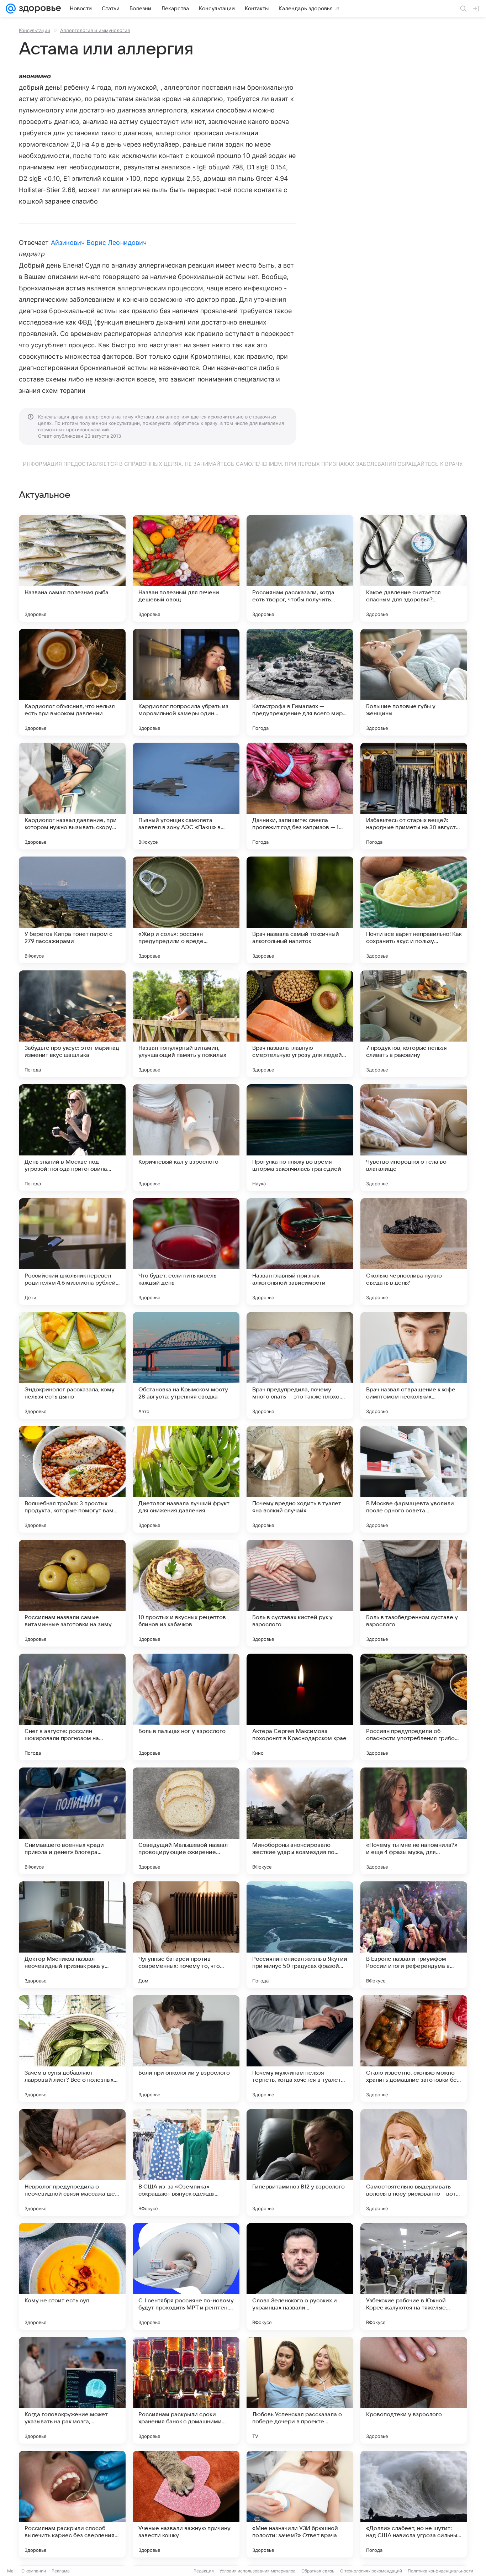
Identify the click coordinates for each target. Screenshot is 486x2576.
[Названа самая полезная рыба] (72, 568)
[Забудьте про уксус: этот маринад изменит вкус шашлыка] (72, 1024)
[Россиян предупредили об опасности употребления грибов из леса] (414, 1707)
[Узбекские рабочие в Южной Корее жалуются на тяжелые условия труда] (414, 2276)
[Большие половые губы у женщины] (414, 682)
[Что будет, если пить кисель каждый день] (186, 1252)
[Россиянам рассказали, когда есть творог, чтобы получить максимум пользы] (300, 568)
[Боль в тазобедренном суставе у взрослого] (414, 1593)
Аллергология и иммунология (95, 30)
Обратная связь (318, 2571)
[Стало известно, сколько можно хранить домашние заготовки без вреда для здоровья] (414, 2049)
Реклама (61, 2571)
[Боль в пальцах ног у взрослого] (186, 1707)
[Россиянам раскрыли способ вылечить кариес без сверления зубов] (72, 2504)
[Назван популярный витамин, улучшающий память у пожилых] (186, 1024)
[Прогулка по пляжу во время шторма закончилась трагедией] (300, 1138)
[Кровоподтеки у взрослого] (414, 2390)
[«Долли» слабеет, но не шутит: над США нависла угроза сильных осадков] (414, 2504)
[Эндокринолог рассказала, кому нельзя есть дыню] (72, 1365)
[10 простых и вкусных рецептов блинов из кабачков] (186, 1593)
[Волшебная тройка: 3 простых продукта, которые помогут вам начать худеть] (72, 1479)
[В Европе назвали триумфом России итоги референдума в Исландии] (414, 1935)
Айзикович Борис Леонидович (99, 243)
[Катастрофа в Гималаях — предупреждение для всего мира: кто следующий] (300, 682)
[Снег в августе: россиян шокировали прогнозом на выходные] (72, 1707)
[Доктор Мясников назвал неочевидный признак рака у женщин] (72, 1935)
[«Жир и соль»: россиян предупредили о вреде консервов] (186, 910)
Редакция (204, 2571)
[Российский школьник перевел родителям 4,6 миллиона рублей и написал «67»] (72, 1252)
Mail (11, 2571)
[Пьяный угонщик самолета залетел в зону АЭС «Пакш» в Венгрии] (186, 796)
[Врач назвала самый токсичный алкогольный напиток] (300, 910)
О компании (34, 2571)
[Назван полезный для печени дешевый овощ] (186, 568)
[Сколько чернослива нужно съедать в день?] (414, 1252)
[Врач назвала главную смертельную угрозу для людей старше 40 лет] (300, 1024)
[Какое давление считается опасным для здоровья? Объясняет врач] (414, 568)
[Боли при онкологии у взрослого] (186, 2049)
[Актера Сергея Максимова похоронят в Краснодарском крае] (300, 1707)
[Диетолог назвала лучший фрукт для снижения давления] (186, 1479)
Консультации (35, 30)
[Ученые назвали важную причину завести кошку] (186, 2504)
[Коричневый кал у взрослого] (186, 1138)
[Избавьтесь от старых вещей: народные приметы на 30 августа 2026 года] (414, 796)
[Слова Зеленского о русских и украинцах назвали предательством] (300, 2276)
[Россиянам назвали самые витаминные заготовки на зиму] (72, 1593)
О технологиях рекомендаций (371, 2571)
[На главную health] (38, 9)
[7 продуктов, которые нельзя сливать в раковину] (414, 1024)
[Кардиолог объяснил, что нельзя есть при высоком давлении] (72, 682)
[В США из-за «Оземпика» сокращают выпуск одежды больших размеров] (186, 2163)
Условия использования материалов (258, 2571)
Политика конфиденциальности (440, 2571)
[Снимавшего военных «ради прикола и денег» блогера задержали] (72, 1821)
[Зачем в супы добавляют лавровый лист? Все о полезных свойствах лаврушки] (72, 2049)
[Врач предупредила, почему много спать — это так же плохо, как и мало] (300, 1365)
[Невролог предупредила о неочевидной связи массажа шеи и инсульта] (72, 2163)
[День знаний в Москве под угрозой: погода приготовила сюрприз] (72, 1138)
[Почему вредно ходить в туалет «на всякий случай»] (300, 1479)
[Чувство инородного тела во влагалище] (414, 1138)
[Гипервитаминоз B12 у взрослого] (300, 2163)
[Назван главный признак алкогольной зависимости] (300, 1252)
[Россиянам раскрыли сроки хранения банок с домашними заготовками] (186, 2390)
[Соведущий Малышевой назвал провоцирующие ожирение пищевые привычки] (186, 1821)
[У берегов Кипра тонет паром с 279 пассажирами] (72, 910)
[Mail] (11, 9)
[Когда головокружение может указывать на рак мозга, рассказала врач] (72, 2390)
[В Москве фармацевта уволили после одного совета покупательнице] (414, 1479)
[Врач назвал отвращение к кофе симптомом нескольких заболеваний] (414, 1365)
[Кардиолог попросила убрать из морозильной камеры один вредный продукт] (186, 682)
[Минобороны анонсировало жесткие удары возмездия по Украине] (300, 1821)
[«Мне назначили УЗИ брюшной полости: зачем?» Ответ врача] (300, 2504)
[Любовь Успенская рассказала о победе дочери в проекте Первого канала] (300, 2390)
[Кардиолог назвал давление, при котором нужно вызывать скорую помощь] (72, 796)
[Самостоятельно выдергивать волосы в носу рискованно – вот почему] (414, 2163)
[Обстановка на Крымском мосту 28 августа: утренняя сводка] (186, 1365)
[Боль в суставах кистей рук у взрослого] (300, 1593)
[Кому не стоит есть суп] (72, 2276)
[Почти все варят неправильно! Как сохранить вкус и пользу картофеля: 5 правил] (414, 910)
